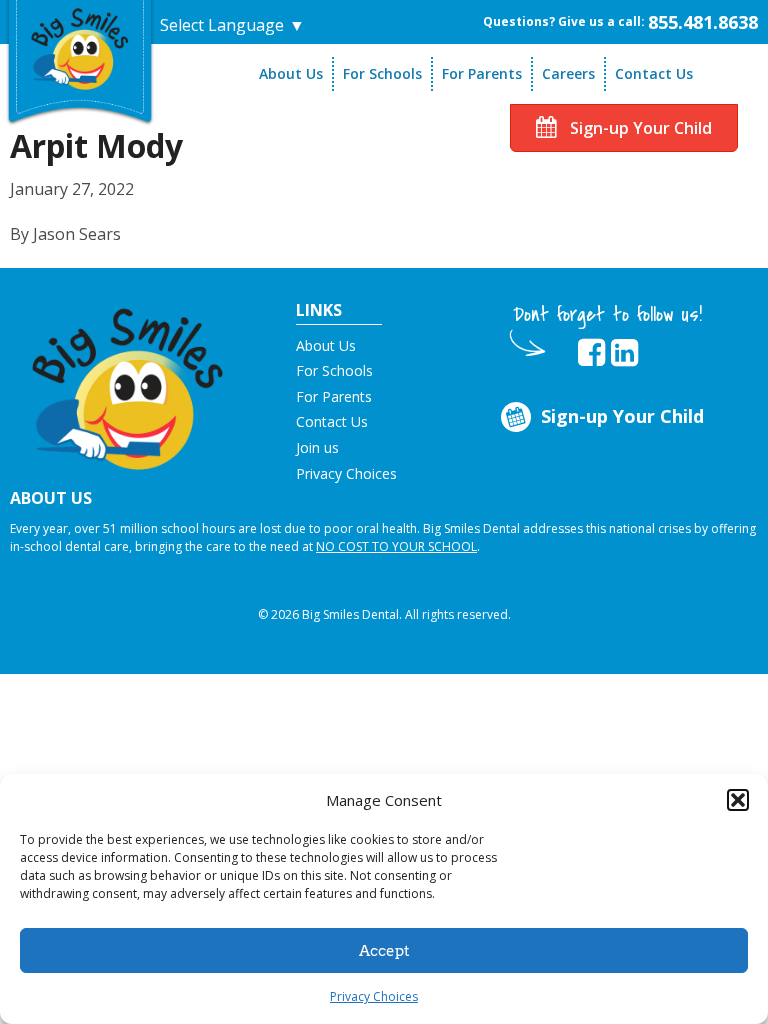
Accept (384, 951)
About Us (291, 73)
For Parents (482, 73)
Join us (317, 447)
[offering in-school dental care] (80, 45)
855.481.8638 (703, 22)
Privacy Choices (374, 996)
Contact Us (654, 73)
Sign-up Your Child (639, 128)
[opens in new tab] (591, 353)
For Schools (382, 73)
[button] (738, 800)
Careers (568, 73)
